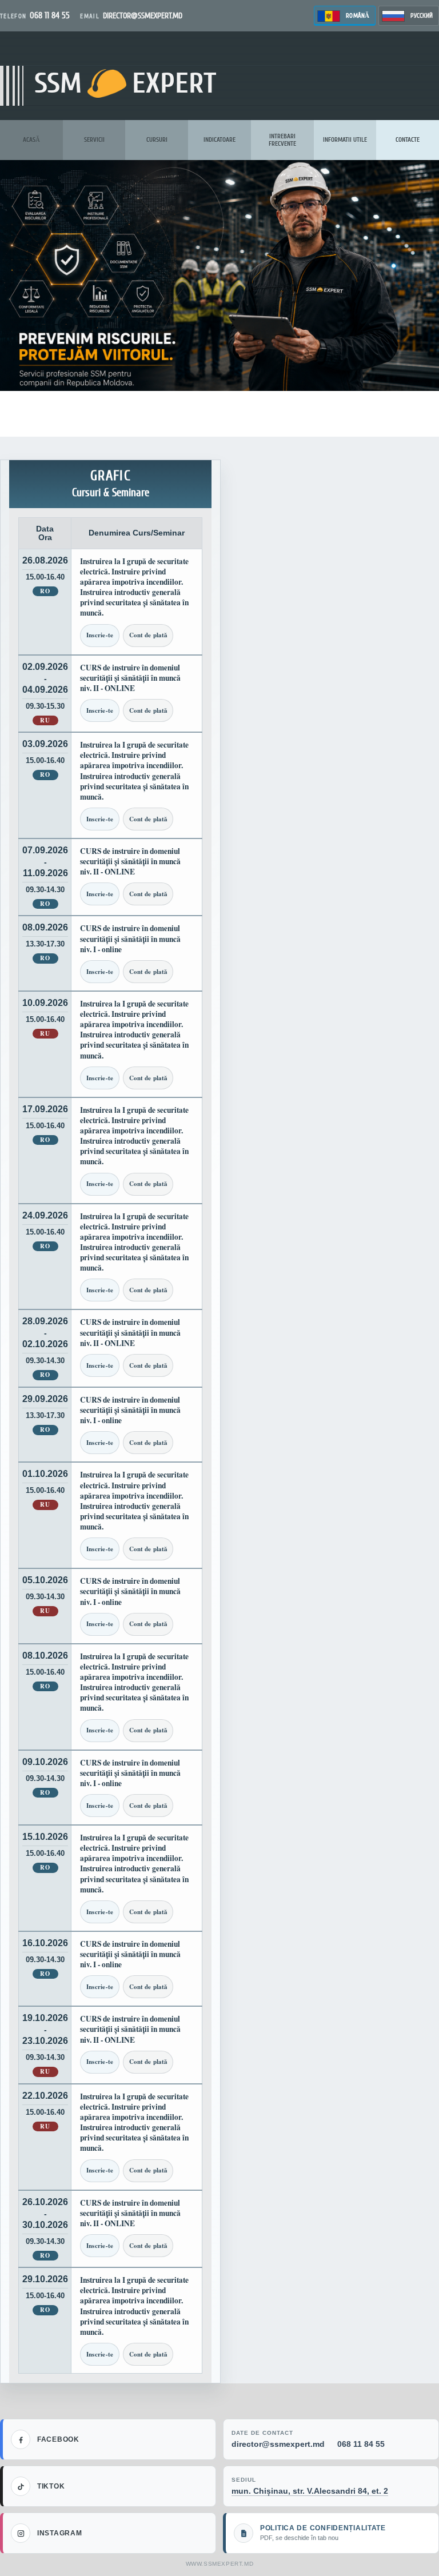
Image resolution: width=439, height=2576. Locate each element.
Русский (422, 16)
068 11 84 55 (361, 2444)
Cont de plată (148, 635)
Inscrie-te (100, 635)
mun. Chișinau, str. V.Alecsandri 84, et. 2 (310, 2491)
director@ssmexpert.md (278, 2444)
